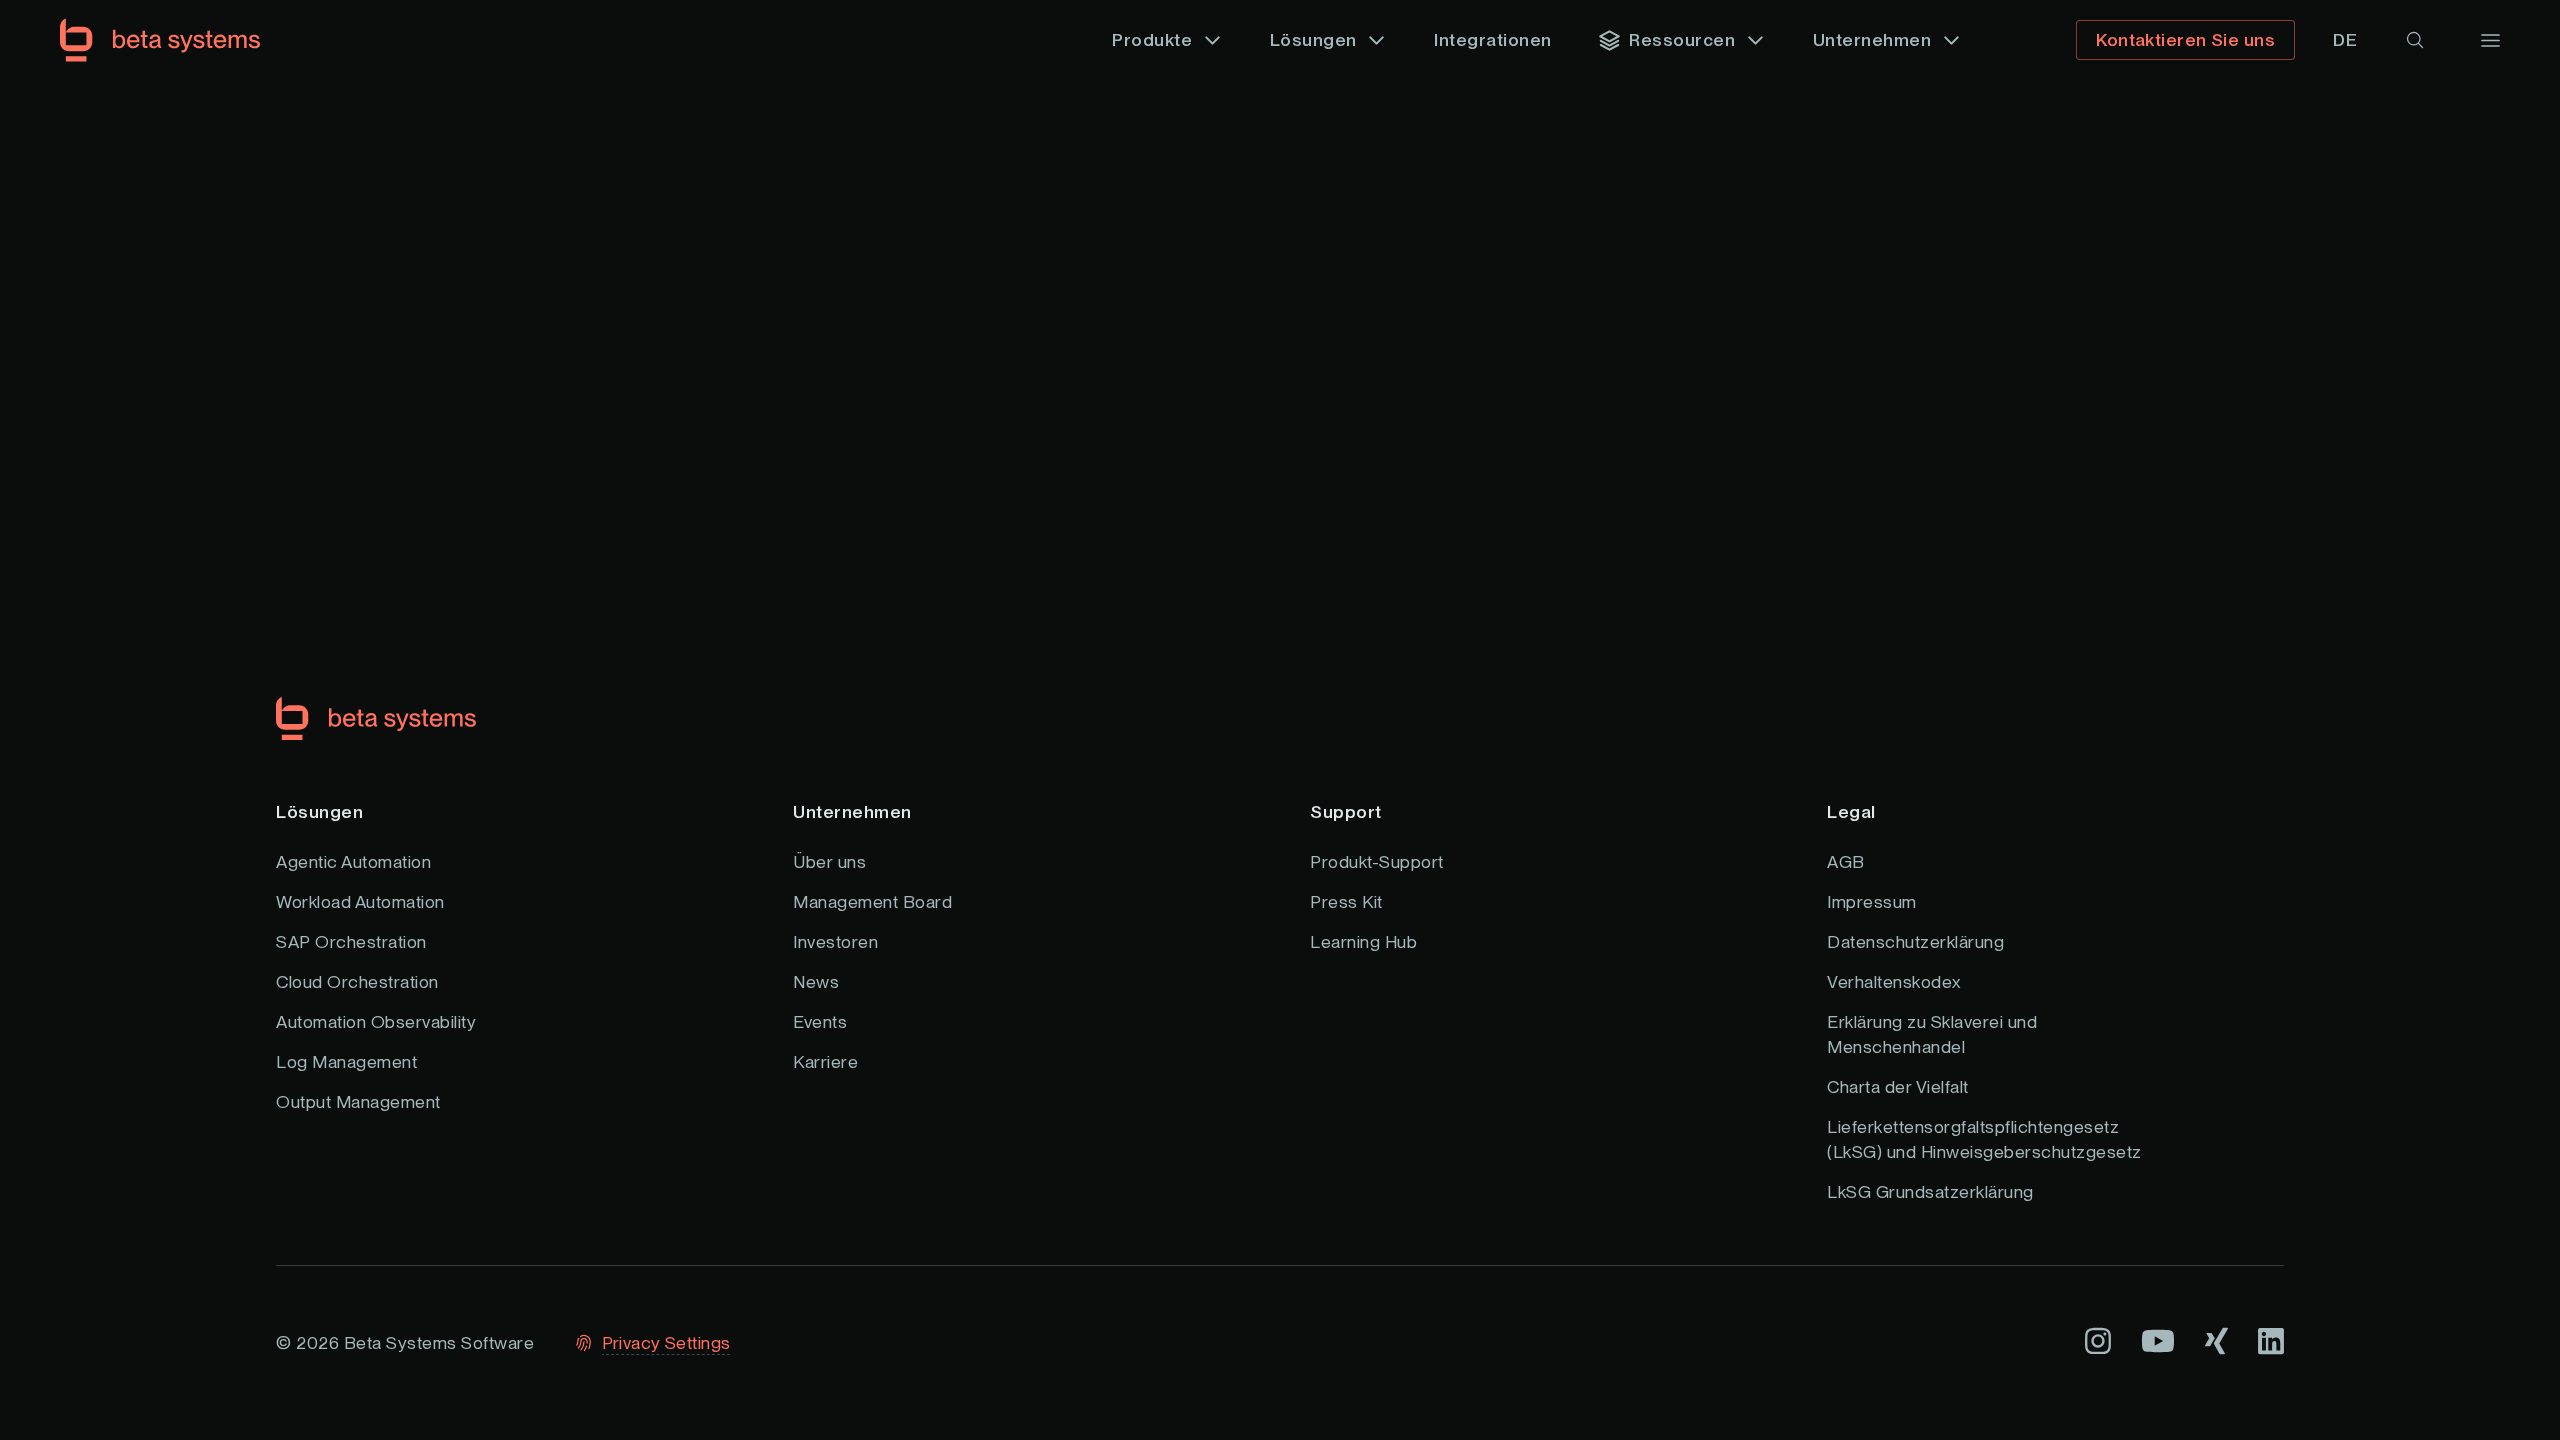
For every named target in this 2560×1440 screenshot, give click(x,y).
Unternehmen (852, 811)
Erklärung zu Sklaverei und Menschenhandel (1932, 1034)
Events (820, 1021)
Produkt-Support (1377, 861)
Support (1346, 811)
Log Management (346, 1061)
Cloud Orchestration (357, 981)
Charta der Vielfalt (1898, 1086)
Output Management (358, 1101)
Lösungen (319, 811)
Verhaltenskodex (1894, 981)
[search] (2415, 40)
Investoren (835, 941)
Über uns (829, 861)
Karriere (825, 1061)
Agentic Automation (353, 861)
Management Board (872, 901)
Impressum (1872, 901)
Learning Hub (1363, 941)
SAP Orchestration (351, 941)
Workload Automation (360, 901)
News (816, 981)
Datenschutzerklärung (1915, 941)
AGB (1846, 861)
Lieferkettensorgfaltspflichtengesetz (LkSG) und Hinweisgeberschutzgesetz (1984, 1139)
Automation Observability (376, 1021)
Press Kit (1346, 901)
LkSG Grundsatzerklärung (1930, 1191)
